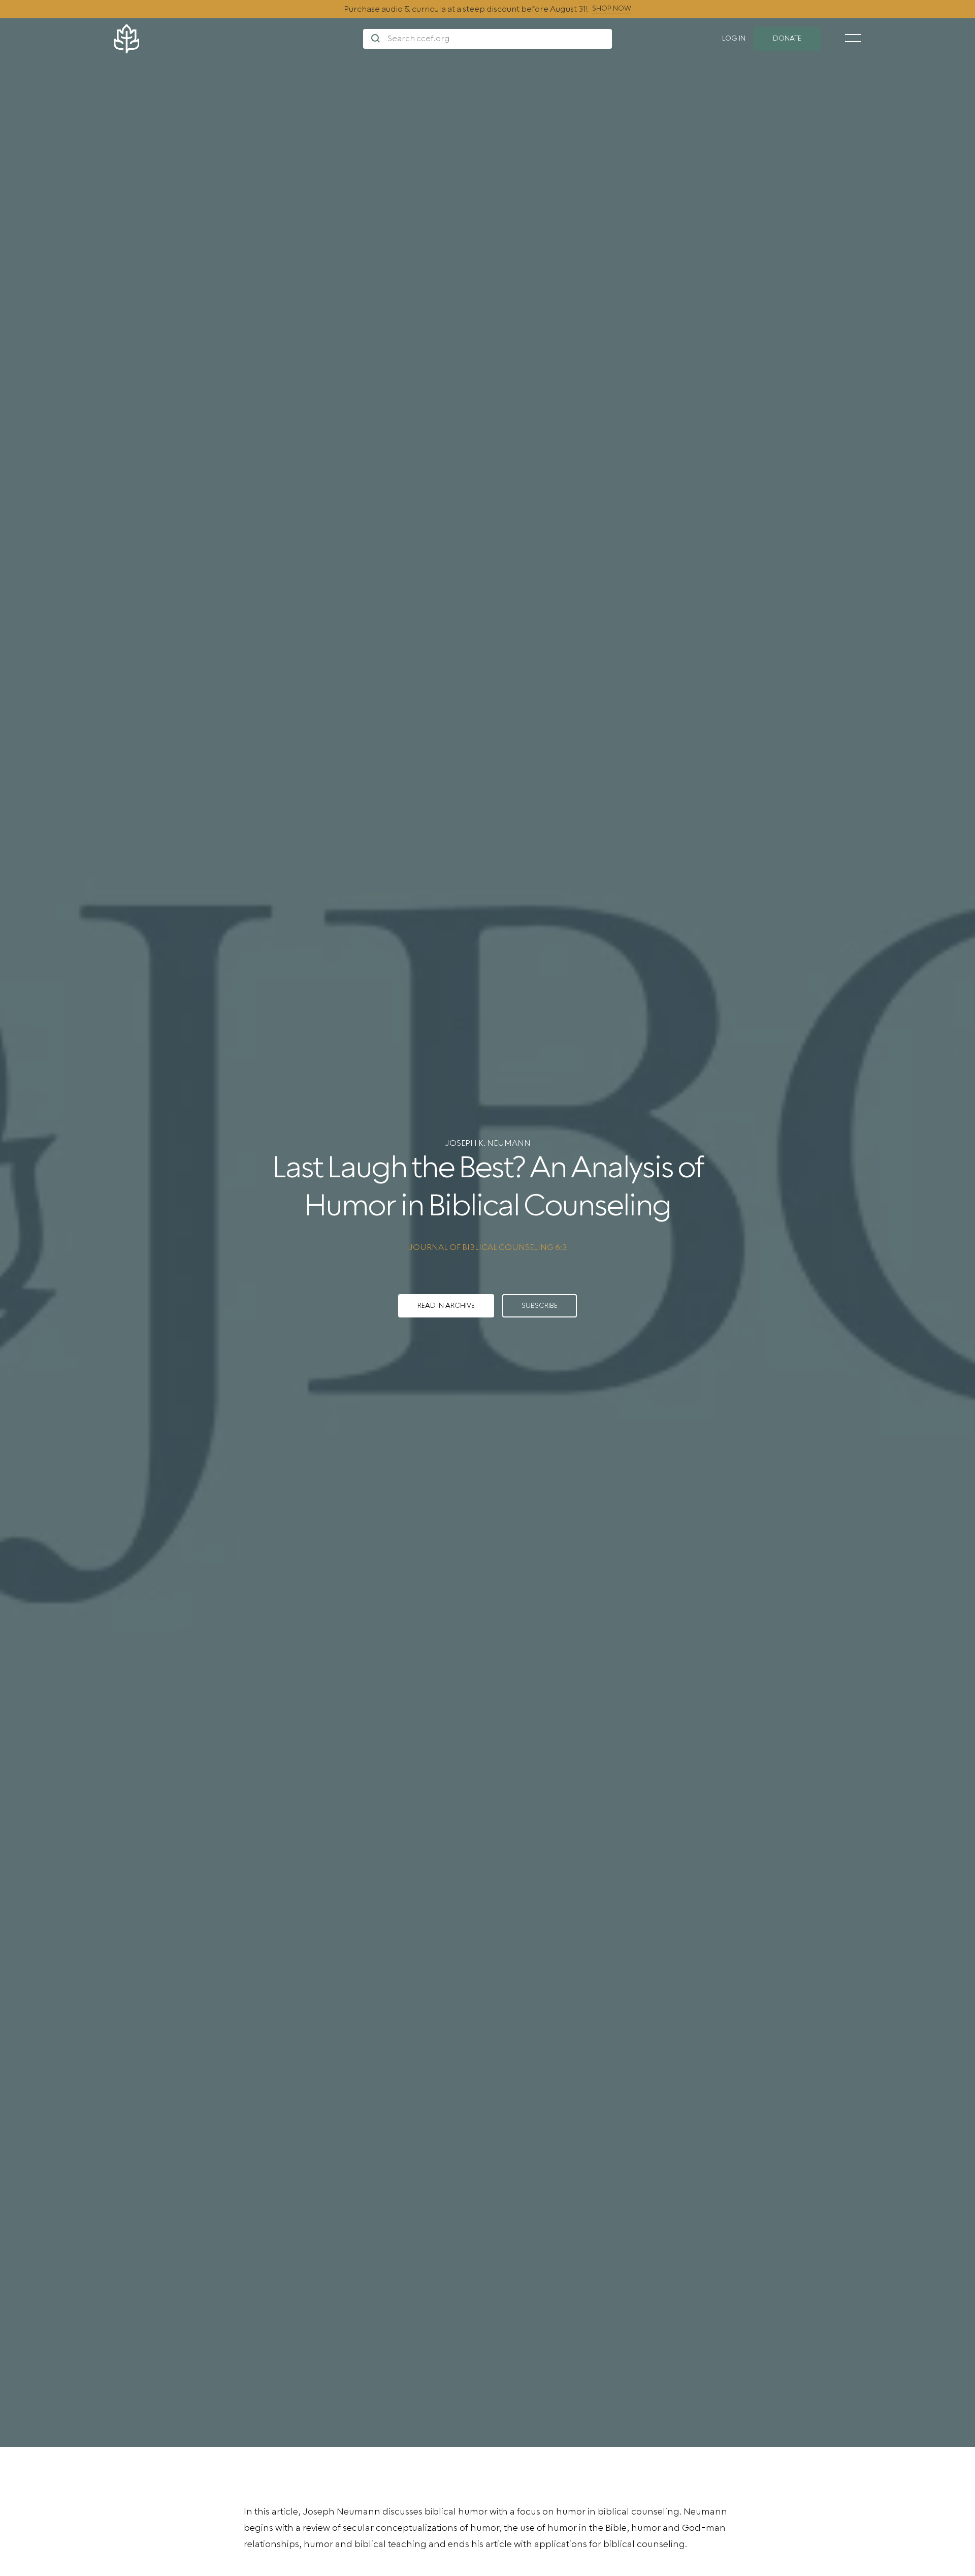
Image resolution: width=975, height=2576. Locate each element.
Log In (734, 39)
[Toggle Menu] (853, 38)
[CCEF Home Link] (238, 39)
